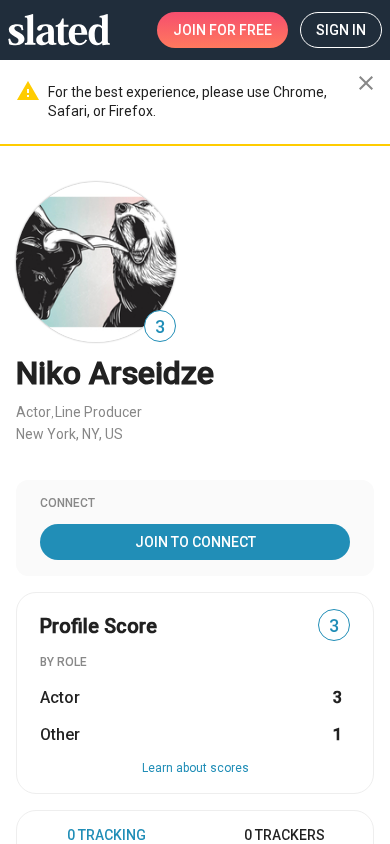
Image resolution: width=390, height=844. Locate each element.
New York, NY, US (69, 434)
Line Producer (98, 412)
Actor (33, 412)
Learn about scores (195, 768)
